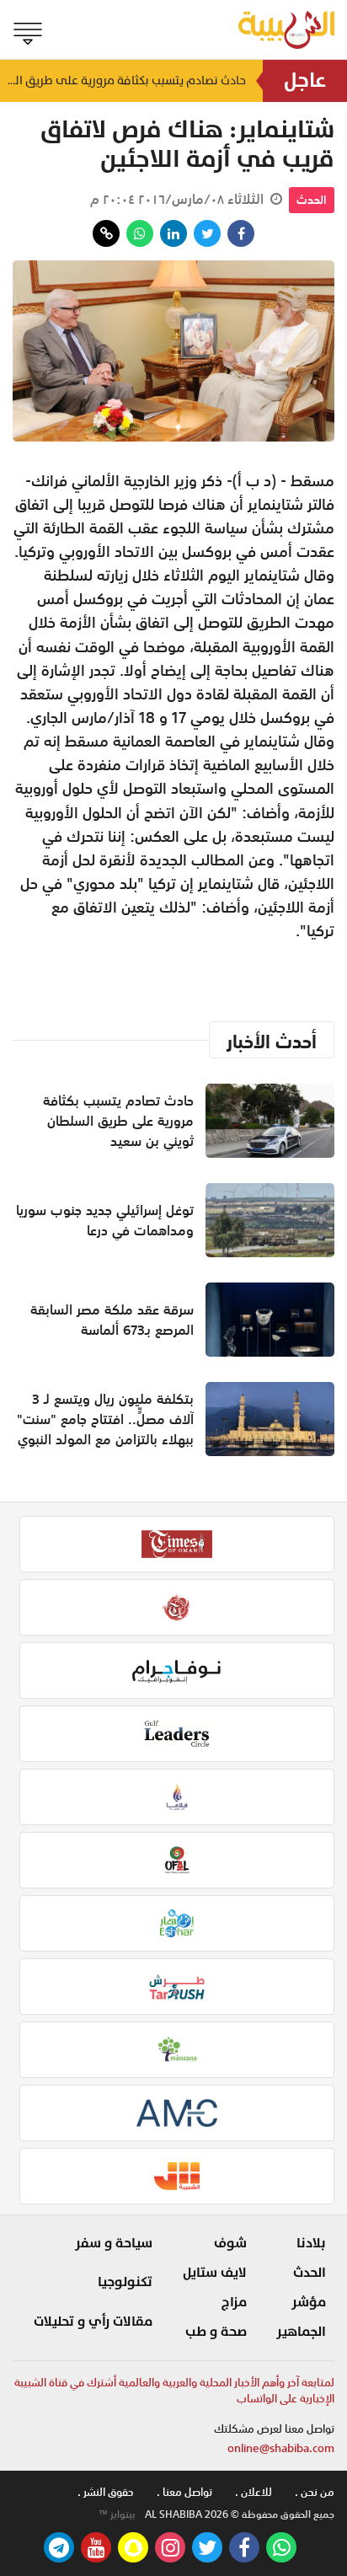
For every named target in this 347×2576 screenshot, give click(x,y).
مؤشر (309, 2302)
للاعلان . (254, 2492)
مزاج (234, 2302)
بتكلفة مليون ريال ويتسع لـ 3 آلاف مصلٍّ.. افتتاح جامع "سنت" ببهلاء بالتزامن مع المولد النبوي (105, 1419)
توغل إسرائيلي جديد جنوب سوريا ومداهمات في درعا (105, 1220)
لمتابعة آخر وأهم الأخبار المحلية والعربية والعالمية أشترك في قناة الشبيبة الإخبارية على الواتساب (174, 2391)
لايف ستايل (215, 2273)
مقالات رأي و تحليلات (93, 2322)
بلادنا (311, 2243)
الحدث (312, 200)
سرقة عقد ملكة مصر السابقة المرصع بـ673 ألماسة (112, 1320)
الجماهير (301, 2332)
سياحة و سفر (114, 2243)
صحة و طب (216, 2332)
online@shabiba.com (281, 2448)
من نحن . (315, 2492)
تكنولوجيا (125, 2282)
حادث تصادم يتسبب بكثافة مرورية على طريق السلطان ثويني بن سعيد (123, 80)
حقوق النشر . (106, 2492)
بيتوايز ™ (117, 2514)
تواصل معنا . (184, 2492)
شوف (230, 2243)
